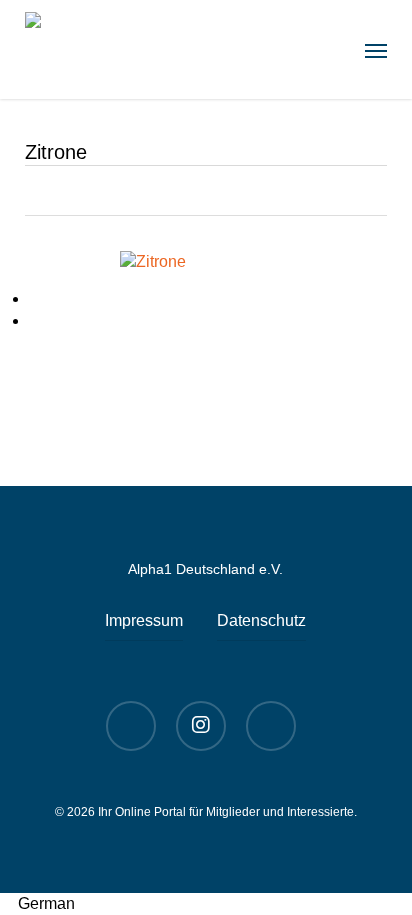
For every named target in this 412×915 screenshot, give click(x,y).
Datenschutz (261, 620)
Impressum (144, 620)
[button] (376, 50)
